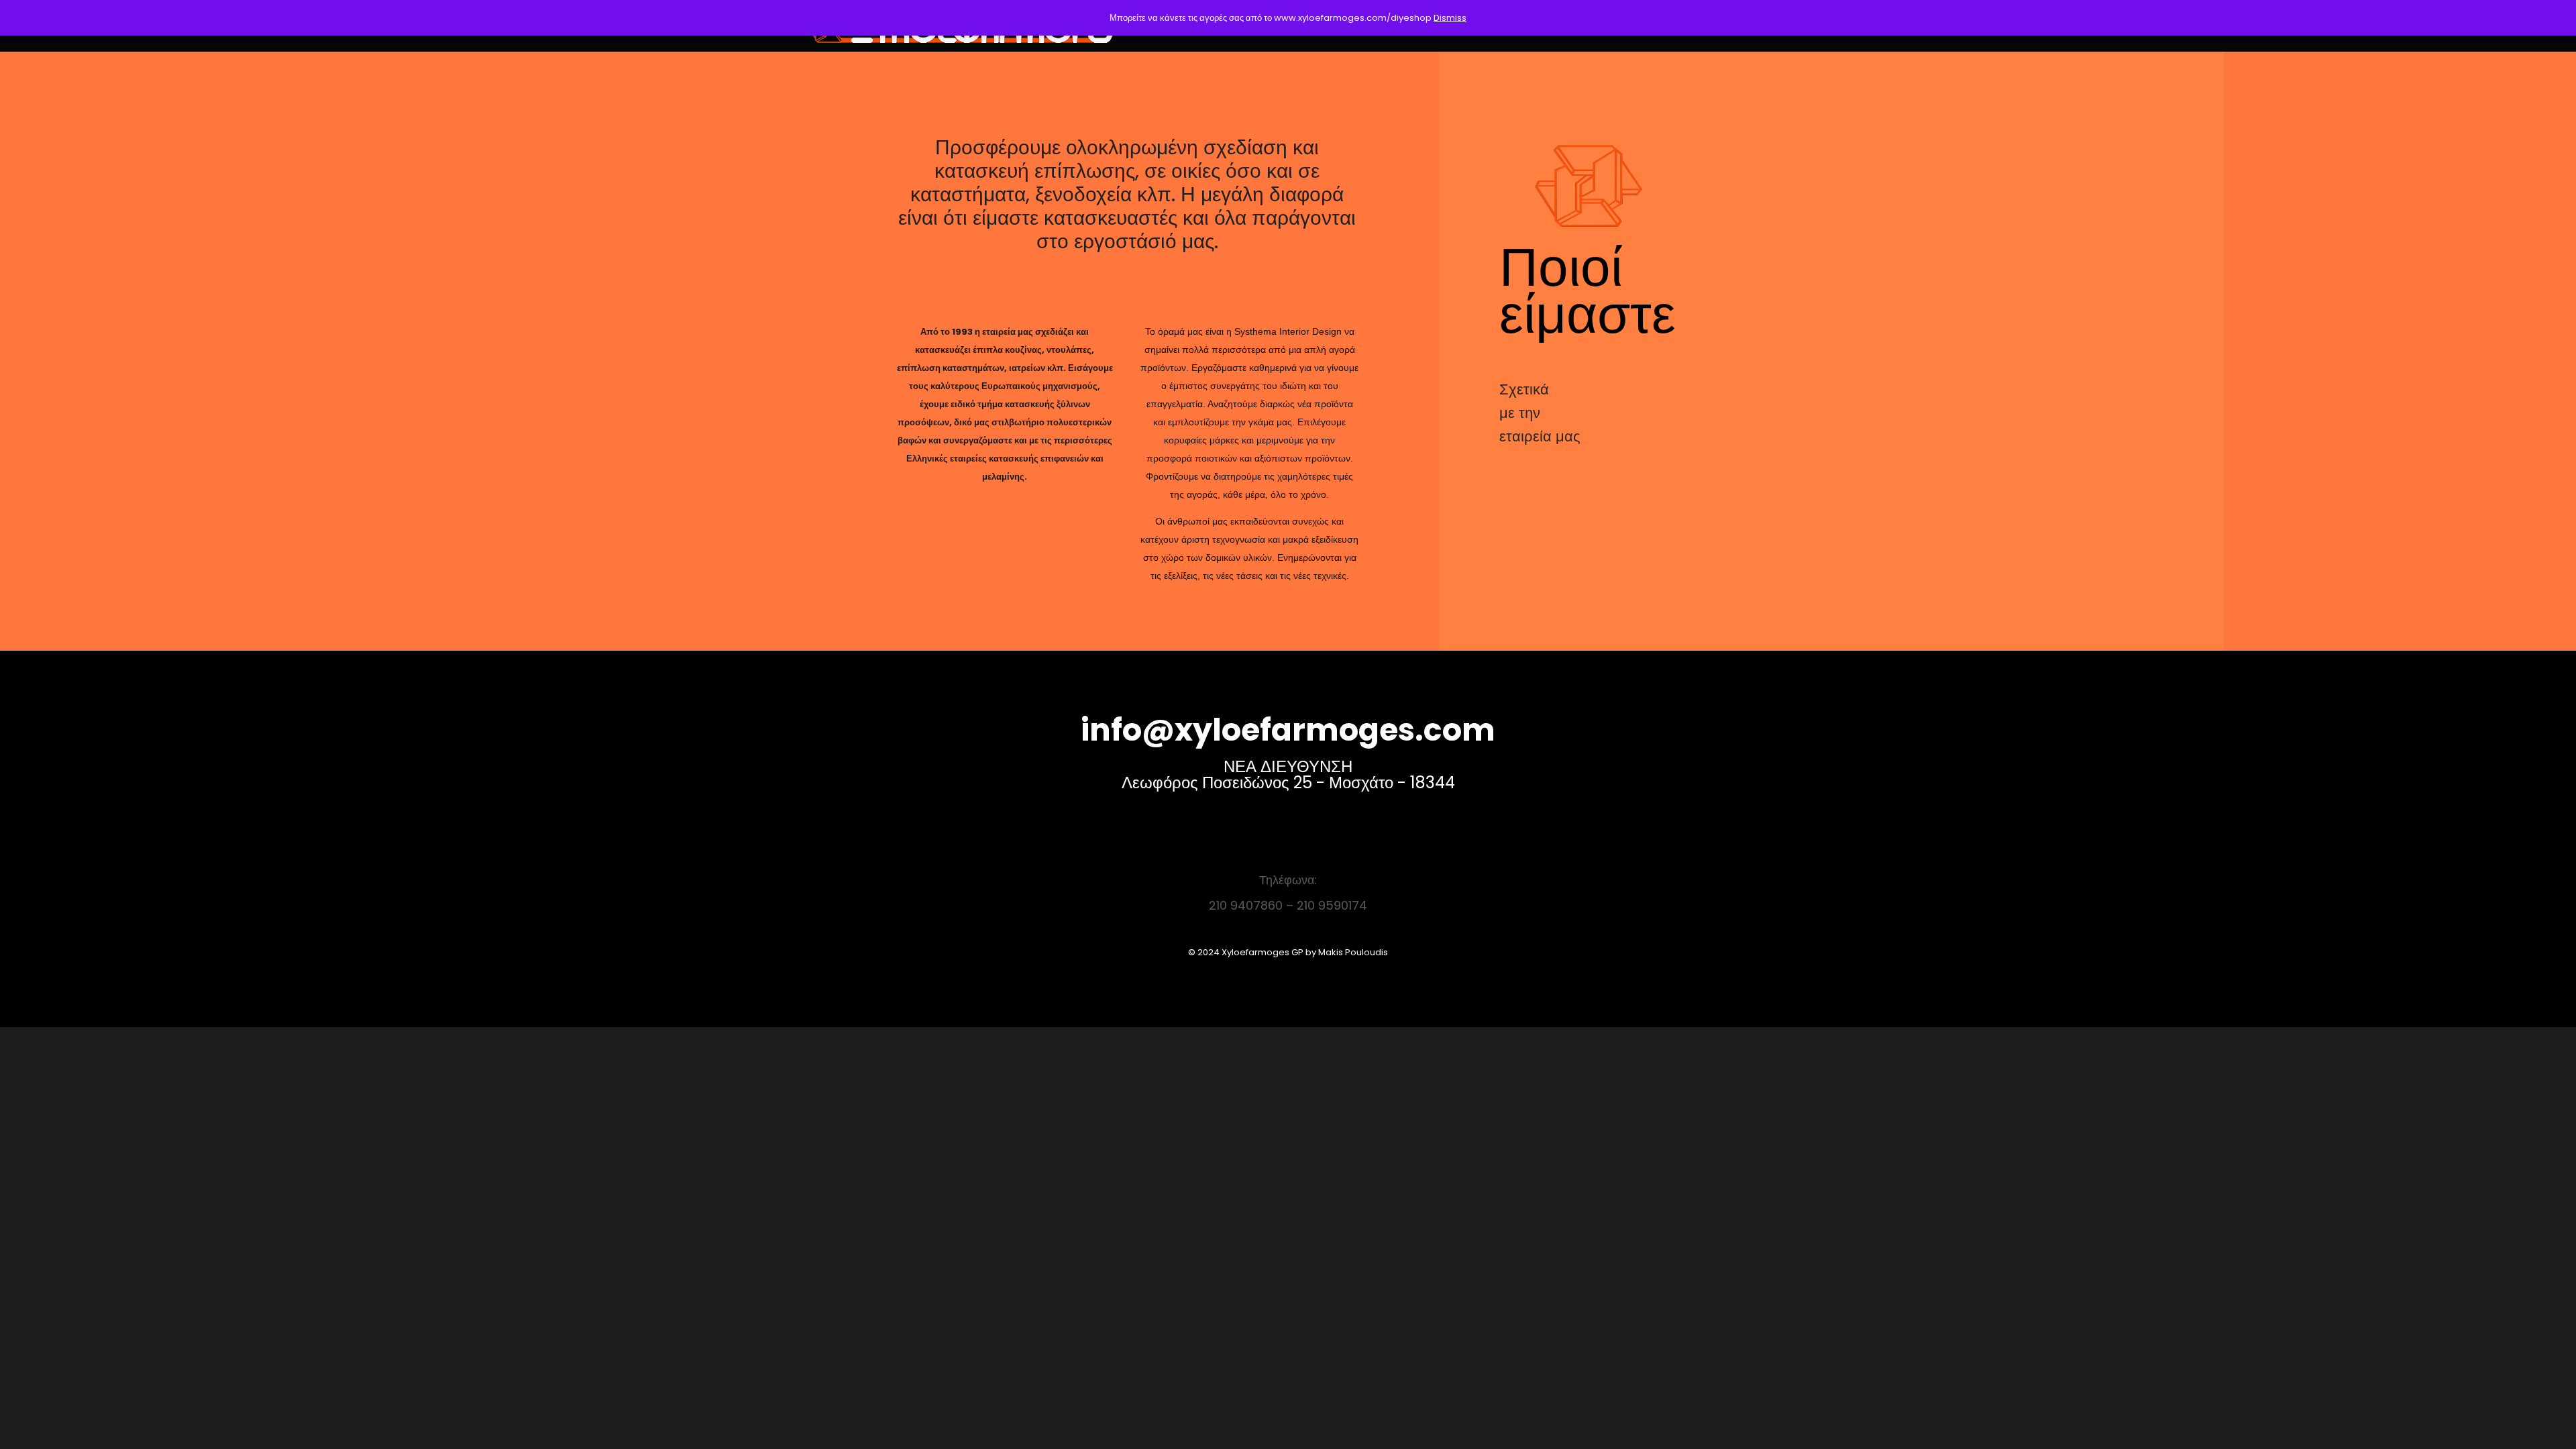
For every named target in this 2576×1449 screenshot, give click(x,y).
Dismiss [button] (1450, 18)
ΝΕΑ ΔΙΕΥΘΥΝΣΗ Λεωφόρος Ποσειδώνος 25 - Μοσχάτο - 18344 (1288, 774)
